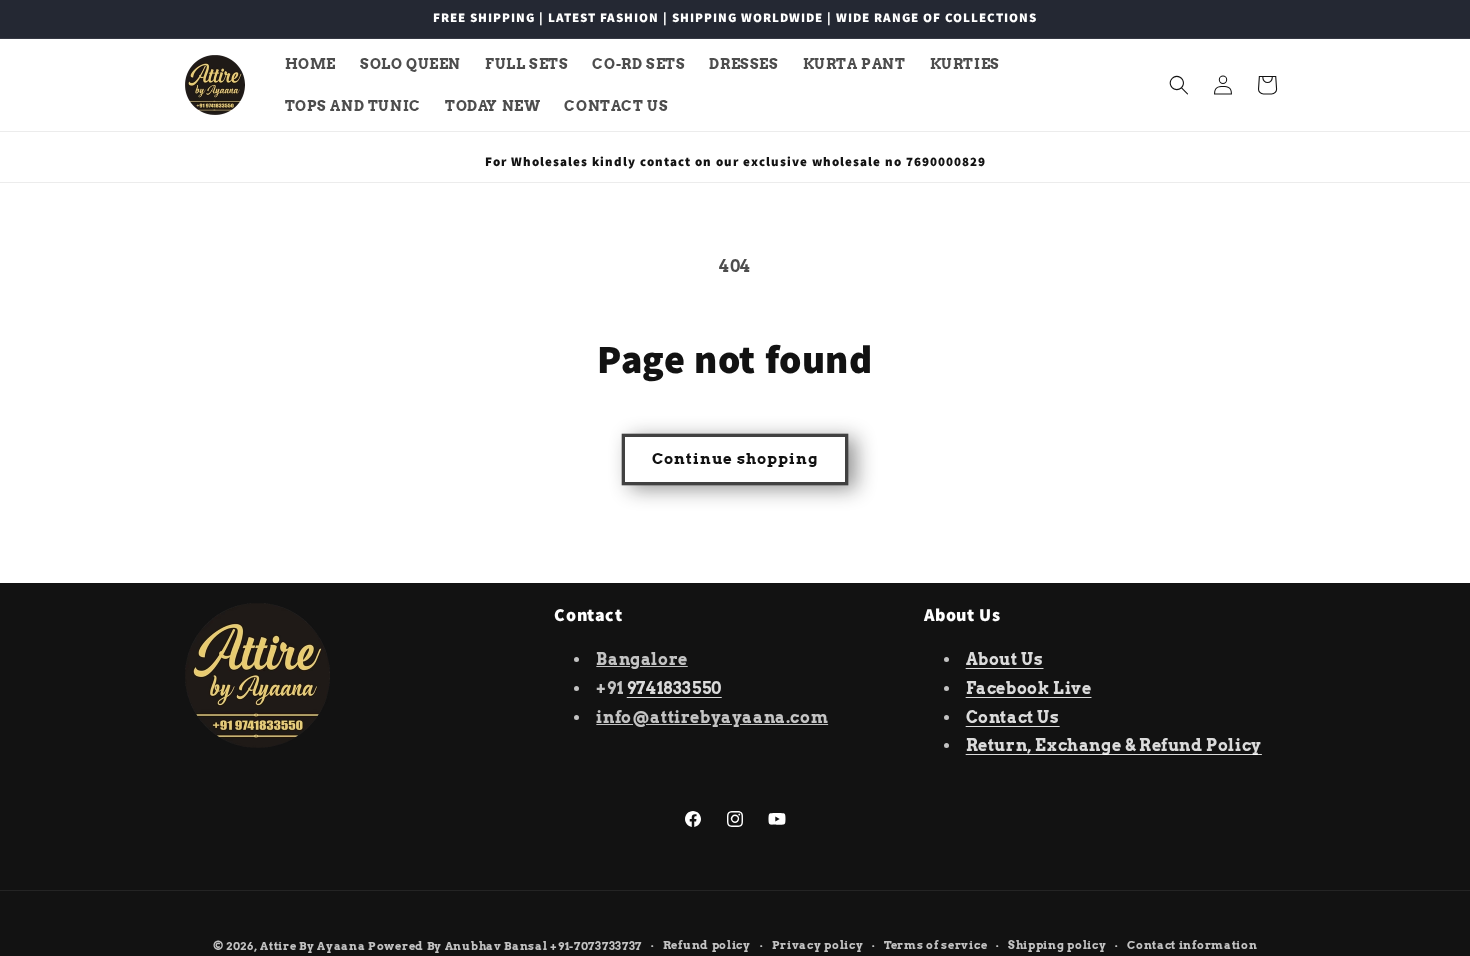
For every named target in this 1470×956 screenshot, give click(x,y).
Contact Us (1013, 717)
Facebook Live (1029, 688)
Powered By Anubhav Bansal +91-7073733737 (505, 946)
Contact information (1192, 945)
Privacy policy (818, 945)
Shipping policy (1057, 945)
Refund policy (707, 945)
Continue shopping (735, 459)
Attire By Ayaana (312, 946)
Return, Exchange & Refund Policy (1114, 745)
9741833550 (674, 688)
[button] (1179, 85)
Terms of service (935, 945)
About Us (1005, 659)
